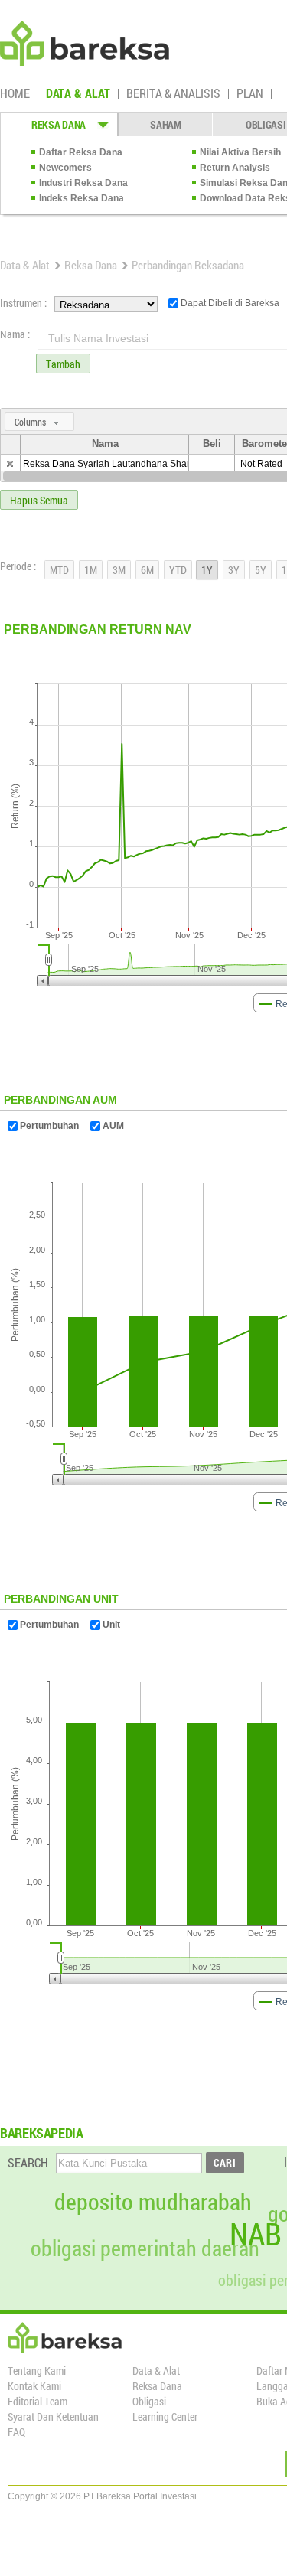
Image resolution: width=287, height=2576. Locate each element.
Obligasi (149, 2401)
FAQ (16, 2432)
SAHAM (166, 124)
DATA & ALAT (78, 94)
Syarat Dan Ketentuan (53, 2416)
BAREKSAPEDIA (42, 2133)
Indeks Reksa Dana (82, 198)
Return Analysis (235, 168)
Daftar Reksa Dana (81, 152)
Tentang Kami (37, 2371)
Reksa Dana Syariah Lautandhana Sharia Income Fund (139, 464)
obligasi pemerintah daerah (145, 2248)
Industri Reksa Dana (83, 183)
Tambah (63, 364)
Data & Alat (25, 265)
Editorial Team (38, 2401)
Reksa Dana (91, 265)
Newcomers (65, 168)
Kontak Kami (34, 2386)
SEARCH (28, 2162)
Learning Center (165, 2416)
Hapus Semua (39, 500)
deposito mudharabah (153, 2202)
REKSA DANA (59, 124)
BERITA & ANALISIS (173, 94)
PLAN (250, 94)
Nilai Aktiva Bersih (240, 152)
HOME (15, 94)
